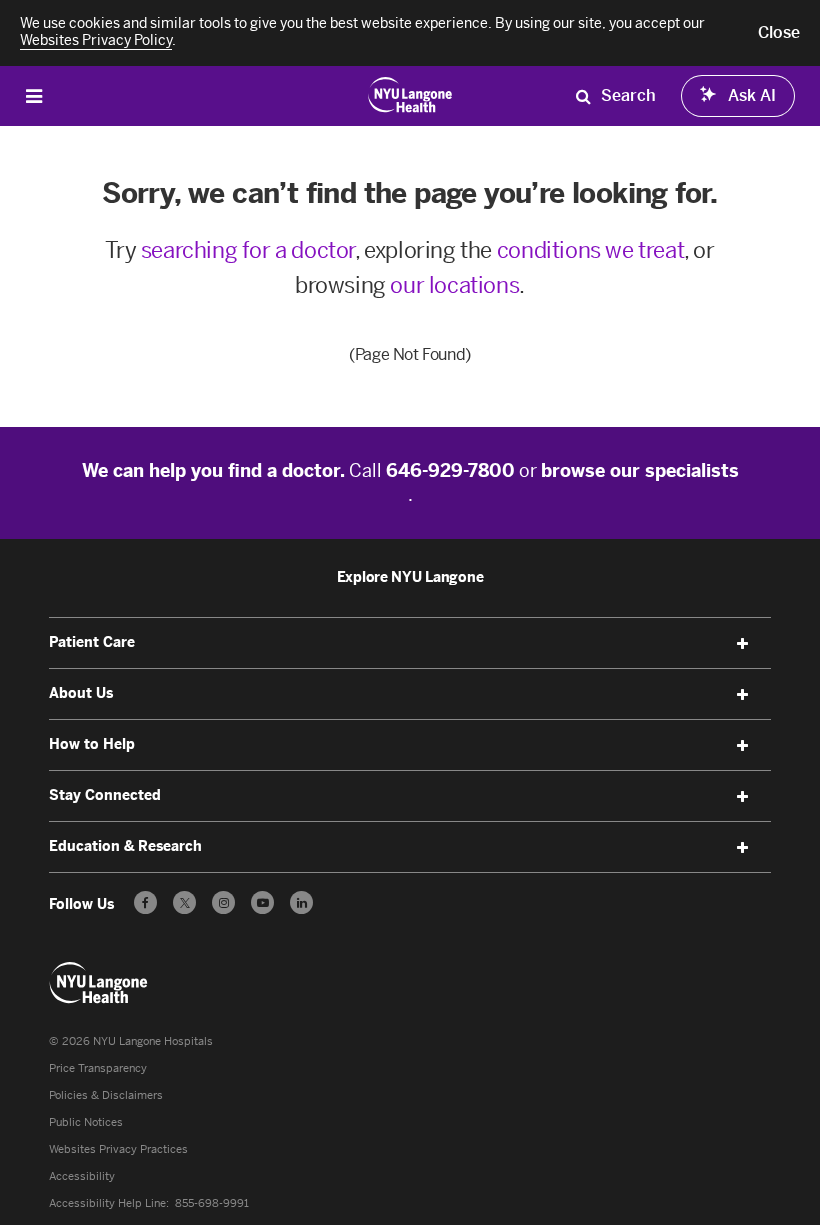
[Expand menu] (743, 644)
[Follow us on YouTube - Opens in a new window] (262, 902)
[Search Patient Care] (583, 96)
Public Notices (86, 1122)
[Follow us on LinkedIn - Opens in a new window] (301, 902)
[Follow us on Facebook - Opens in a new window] (145, 902)
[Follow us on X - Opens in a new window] (184, 902)
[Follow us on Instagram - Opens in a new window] (223, 902)
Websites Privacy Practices (118, 1149)
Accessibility (82, 1176)
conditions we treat (590, 250)
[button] (779, 33)
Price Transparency (98, 1068)
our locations (454, 285)
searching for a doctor (248, 250)
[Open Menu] (34, 95)
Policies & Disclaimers (106, 1095)
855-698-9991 (212, 1203)
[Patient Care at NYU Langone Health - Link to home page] (410, 94)
